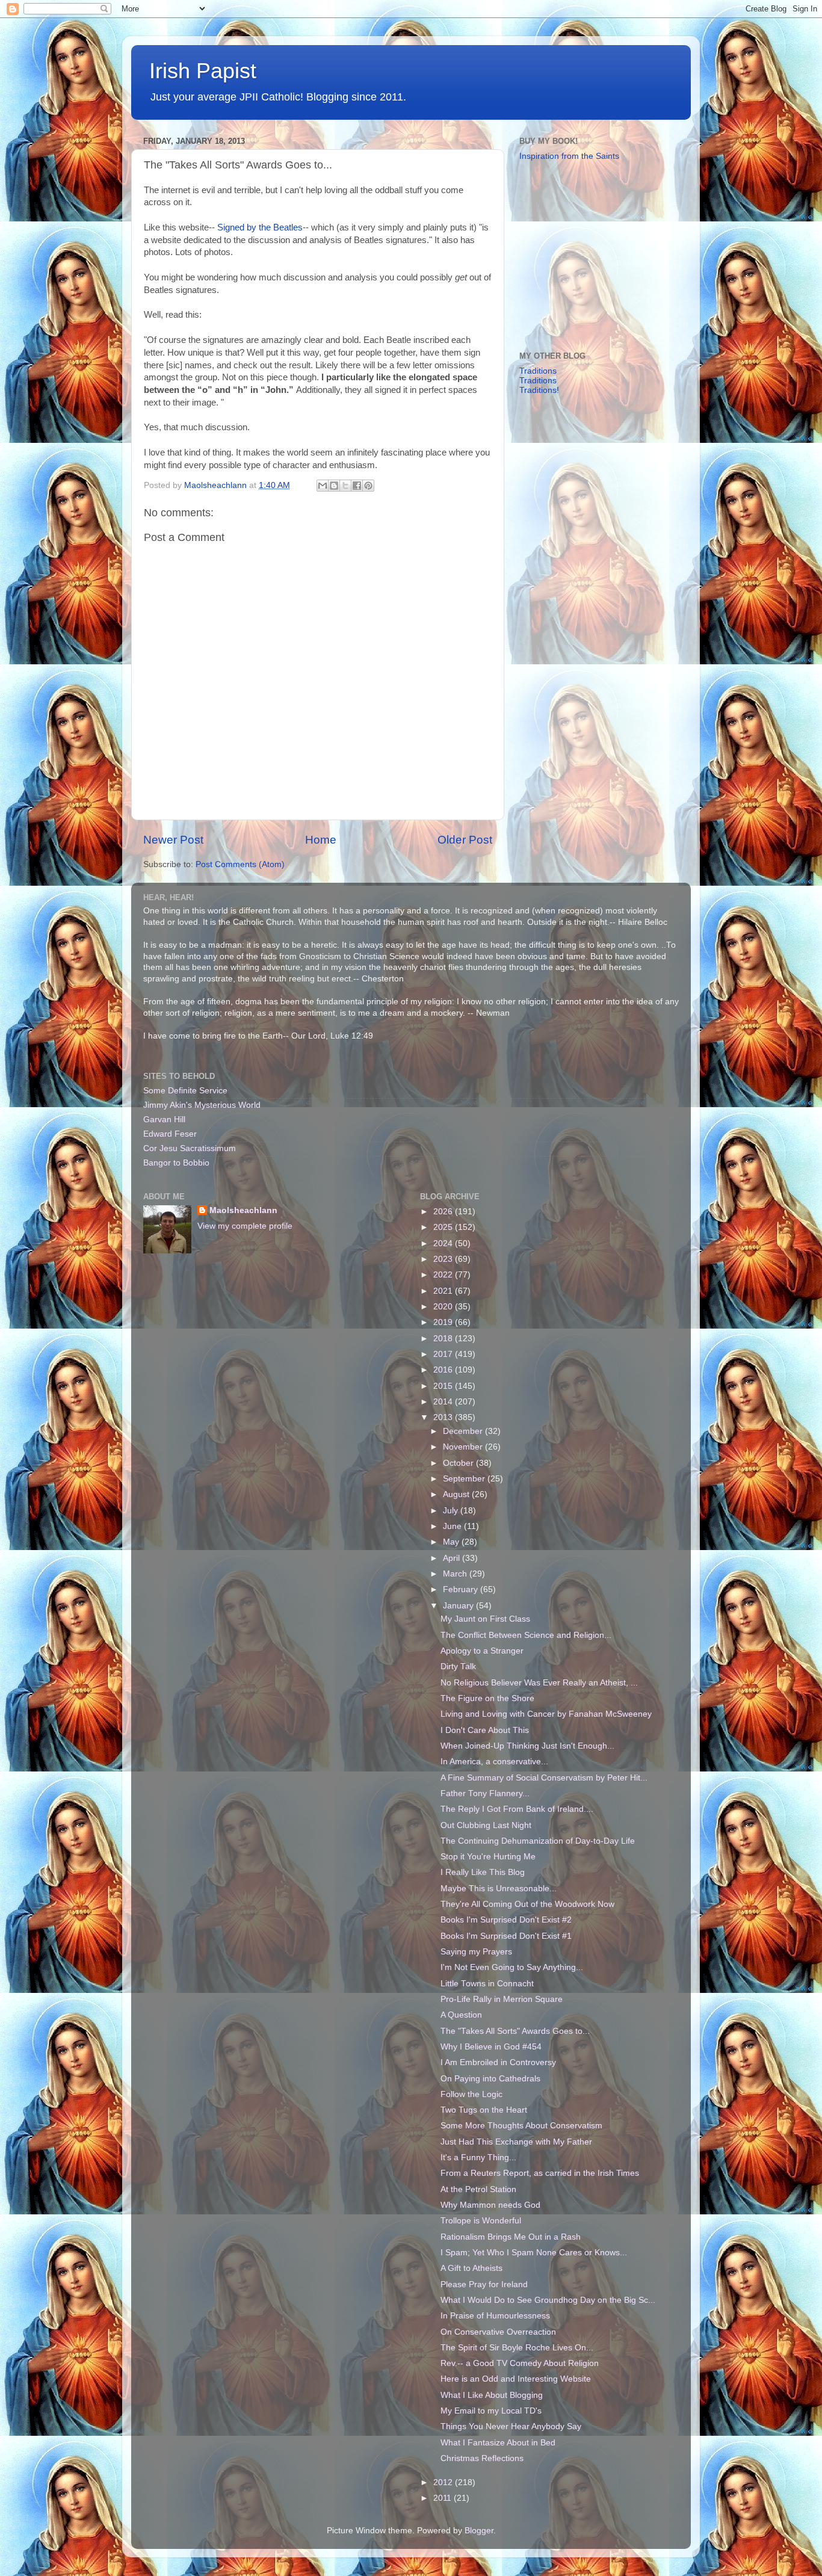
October (459, 1463)
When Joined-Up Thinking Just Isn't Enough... (527, 1746)
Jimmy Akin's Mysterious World (202, 1105)
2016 (444, 1370)
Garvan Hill (164, 1120)
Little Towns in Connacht (487, 1984)
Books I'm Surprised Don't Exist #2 (506, 1920)
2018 (444, 1339)
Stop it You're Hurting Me (488, 1857)
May (452, 1542)
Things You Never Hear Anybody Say (511, 2426)
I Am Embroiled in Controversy (498, 2062)
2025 (444, 1227)
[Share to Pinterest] (368, 486)
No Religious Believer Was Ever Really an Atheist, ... (539, 1683)
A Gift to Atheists (471, 2268)
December (464, 1431)
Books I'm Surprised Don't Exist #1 (506, 1936)
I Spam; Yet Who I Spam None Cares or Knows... (534, 2253)
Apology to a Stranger (482, 1651)
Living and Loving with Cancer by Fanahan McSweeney (546, 1714)
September (465, 1479)
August (457, 1494)
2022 (444, 1275)
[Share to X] (345, 486)
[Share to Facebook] (357, 486)
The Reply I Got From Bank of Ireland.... (517, 1809)
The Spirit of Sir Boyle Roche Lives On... (517, 2348)
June (453, 1526)
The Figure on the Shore (487, 1698)
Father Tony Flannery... (485, 1793)
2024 (444, 1243)
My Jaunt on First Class (485, 1619)
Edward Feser (170, 1134)
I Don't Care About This (485, 1730)
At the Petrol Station (478, 2189)
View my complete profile (245, 1226)
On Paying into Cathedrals (490, 2079)
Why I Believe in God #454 (491, 2047)
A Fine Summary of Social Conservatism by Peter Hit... (544, 1778)
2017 (444, 1354)
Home (321, 840)
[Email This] (323, 486)
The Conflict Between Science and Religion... (526, 1635)
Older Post (465, 840)
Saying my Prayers (476, 1952)
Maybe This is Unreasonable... (499, 1889)
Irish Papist (203, 71)
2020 (444, 1307)
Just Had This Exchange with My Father (516, 2142)
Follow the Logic (471, 2094)
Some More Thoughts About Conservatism (521, 2126)
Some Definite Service (185, 1091)
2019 (444, 1322)
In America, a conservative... (494, 1762)
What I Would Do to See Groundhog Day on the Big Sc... (548, 2300)
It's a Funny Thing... (478, 2157)
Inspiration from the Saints (569, 156)
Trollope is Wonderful (481, 2221)
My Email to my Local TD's (491, 2411)
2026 (444, 1212)
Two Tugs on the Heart (484, 2110)
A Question (461, 2015)
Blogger (479, 2531)
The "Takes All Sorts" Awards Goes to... (515, 2031)
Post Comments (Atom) (240, 864)
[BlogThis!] (334, 486)
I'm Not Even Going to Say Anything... (512, 1967)
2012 (444, 2482)
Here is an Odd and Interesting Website (516, 2379)
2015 (444, 1386)
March (456, 1574)
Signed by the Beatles (260, 227)
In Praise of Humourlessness (495, 2316)
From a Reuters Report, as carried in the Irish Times (540, 2173)
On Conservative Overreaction (498, 2332)
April (453, 1558)
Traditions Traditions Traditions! (539, 381)
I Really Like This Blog (483, 1872)
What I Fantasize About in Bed (498, 2443)
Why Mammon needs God (490, 2205)
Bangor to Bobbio (176, 1163)
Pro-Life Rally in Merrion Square (502, 1999)
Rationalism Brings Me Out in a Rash (511, 2237)
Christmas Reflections (482, 2458)
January (459, 1606)
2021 (444, 1291)
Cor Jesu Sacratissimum (190, 1148)
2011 (443, 2498)
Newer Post (173, 840)
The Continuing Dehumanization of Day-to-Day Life (538, 1841)
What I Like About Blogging (492, 2395)
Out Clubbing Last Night (486, 1825)
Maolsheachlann (243, 1210)
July (452, 1511)
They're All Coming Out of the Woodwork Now (527, 1904)
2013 (444, 1417)
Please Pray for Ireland (484, 2284)
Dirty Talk (458, 1666)
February (462, 1589)
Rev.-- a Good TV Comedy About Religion (520, 2363)
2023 (444, 1259)
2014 (444, 1402)
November (464, 1447)
